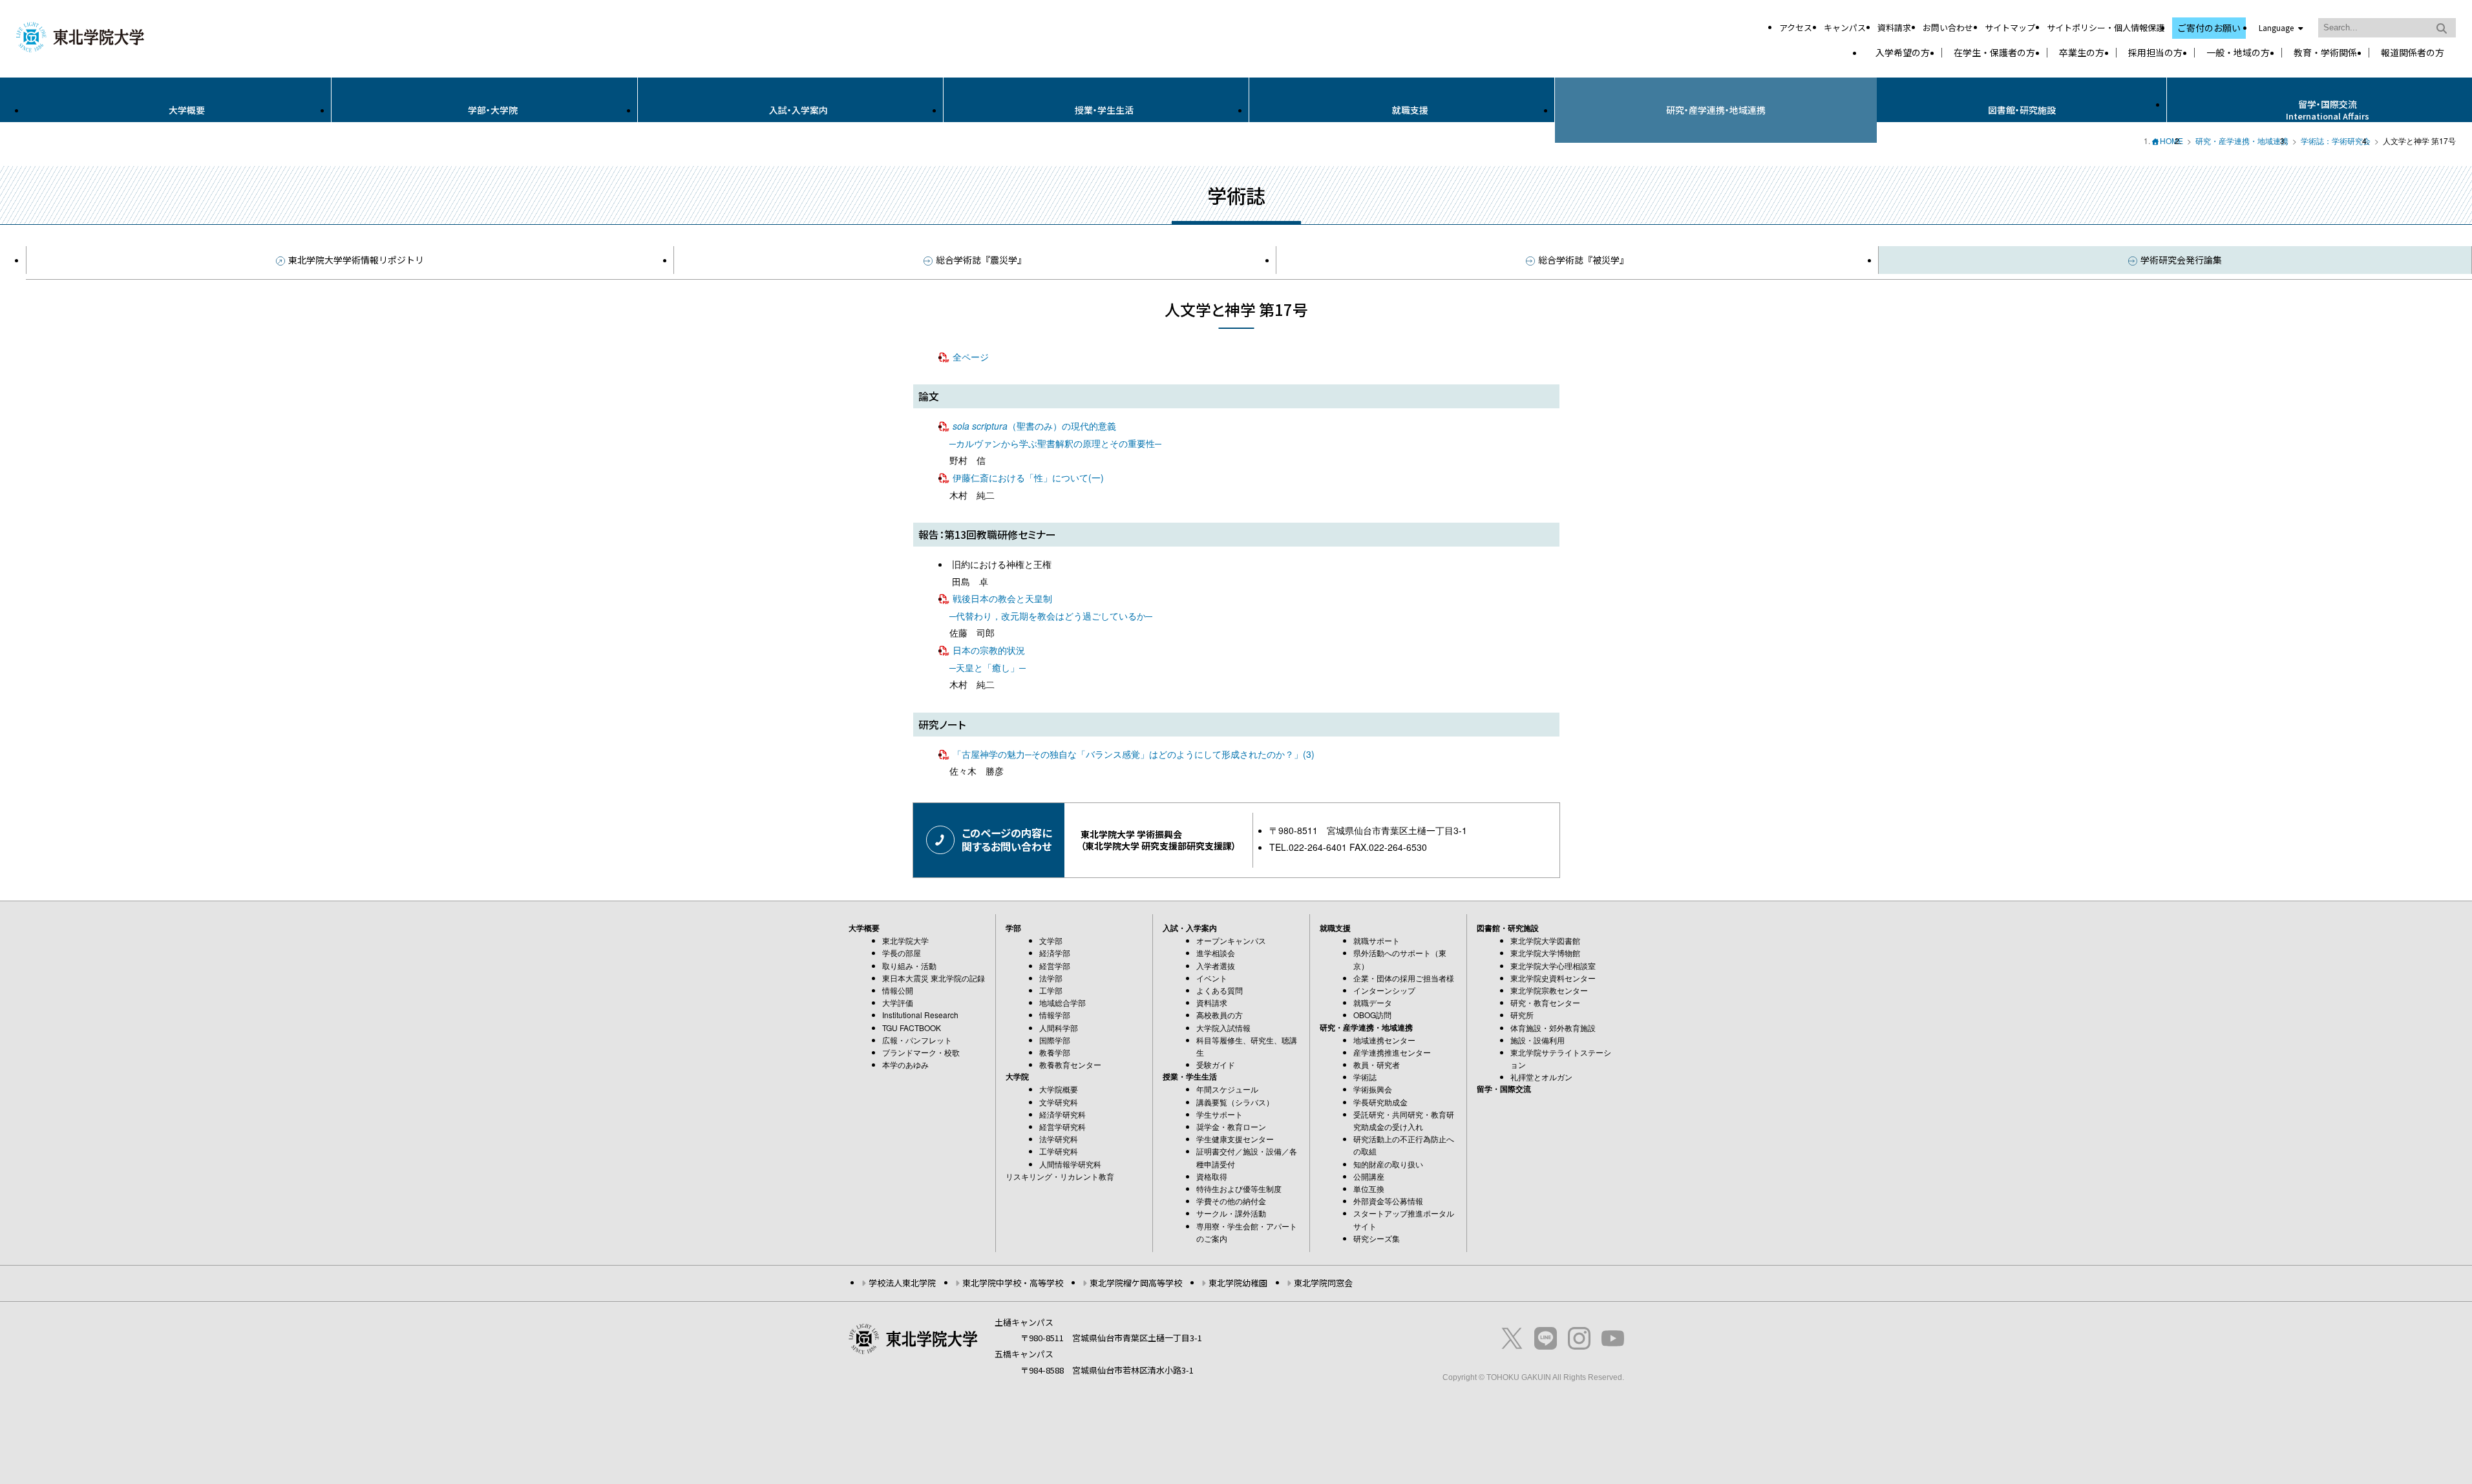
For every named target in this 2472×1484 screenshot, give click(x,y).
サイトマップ (2010, 27)
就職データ (1373, 1002)
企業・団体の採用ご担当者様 (1404, 978)
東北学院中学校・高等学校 (1013, 1283)
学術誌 (1365, 1077)
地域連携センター (1384, 1040)
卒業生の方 (2082, 53)
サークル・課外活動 (1231, 1213)
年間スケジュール (1227, 1089)
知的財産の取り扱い (1388, 1164)
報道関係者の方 (2413, 53)
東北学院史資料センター (1553, 978)
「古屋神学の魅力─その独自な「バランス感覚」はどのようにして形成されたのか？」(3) (1134, 754)
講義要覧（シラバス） (1235, 1102)
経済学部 (1055, 953)
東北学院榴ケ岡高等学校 (1136, 1283)
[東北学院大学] (80, 35)
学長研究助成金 (1380, 1102)
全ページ (971, 357)
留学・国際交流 (1504, 1089)
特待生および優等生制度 (1239, 1188)
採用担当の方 (2155, 53)
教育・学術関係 (2325, 53)
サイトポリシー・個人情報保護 (2106, 27)
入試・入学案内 (798, 110)
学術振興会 (1373, 1089)
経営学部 (1055, 966)
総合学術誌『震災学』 (981, 260)
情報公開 (898, 990)
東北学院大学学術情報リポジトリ (356, 260)
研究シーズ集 (1377, 1238)
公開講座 (1369, 1176)
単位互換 (1369, 1188)
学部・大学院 (493, 110)
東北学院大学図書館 (1545, 940)
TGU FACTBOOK (912, 1028)
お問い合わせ (1948, 27)
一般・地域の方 (2238, 53)
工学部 (1051, 990)
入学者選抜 (1216, 966)
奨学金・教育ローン (1231, 1126)
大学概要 (187, 110)
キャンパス (1845, 27)
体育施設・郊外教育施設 (1553, 1028)
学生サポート (1220, 1114)
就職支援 (1410, 110)
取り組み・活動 (909, 966)
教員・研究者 (1377, 1064)
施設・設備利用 (1537, 1040)
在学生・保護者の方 (1994, 53)
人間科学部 (1059, 1028)
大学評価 (898, 1002)
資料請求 (1894, 27)
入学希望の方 (1903, 53)
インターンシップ (1384, 990)
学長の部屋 (902, 953)
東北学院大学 (905, 940)
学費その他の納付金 (1231, 1201)
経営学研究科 (1062, 1126)
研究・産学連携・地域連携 (1716, 110)
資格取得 (1212, 1176)
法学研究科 (1059, 1139)
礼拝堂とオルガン (1541, 1077)
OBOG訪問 (1372, 1015)
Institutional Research (920, 1015)
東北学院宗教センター (1549, 990)
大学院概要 (1059, 1089)
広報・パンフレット (917, 1040)
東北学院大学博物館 (1545, 953)
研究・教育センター (1545, 1002)
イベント (1212, 978)
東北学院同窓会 (1323, 1283)
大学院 (1017, 1076)
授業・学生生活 (1104, 110)
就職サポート (1377, 940)
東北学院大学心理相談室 (1553, 966)
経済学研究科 (1062, 1114)
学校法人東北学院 (902, 1283)
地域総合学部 (1062, 1002)
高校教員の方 (1220, 1015)
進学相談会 (1216, 953)
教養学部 (1055, 1052)
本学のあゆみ (905, 1064)
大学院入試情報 (1223, 1028)
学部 (1013, 928)
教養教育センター (1070, 1064)
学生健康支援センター (1235, 1139)
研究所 (1522, 1015)
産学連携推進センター (1392, 1052)
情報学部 (1055, 1015)
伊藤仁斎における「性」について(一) (1028, 477)
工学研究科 (1059, 1151)
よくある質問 (1220, 990)
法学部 (1051, 978)
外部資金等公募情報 (1388, 1201)
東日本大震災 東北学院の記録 (934, 978)
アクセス (1796, 27)
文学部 (1051, 940)
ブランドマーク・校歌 (921, 1052)
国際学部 (1055, 1040)
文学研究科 (1059, 1102)
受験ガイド (1216, 1064)
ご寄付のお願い (2209, 28)
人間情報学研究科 (1070, 1164)
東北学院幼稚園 (1238, 1283)
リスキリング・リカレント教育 (1060, 1176)
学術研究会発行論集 (2181, 260)
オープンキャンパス (1231, 940)
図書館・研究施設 (2022, 110)
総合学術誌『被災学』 (1583, 260)
